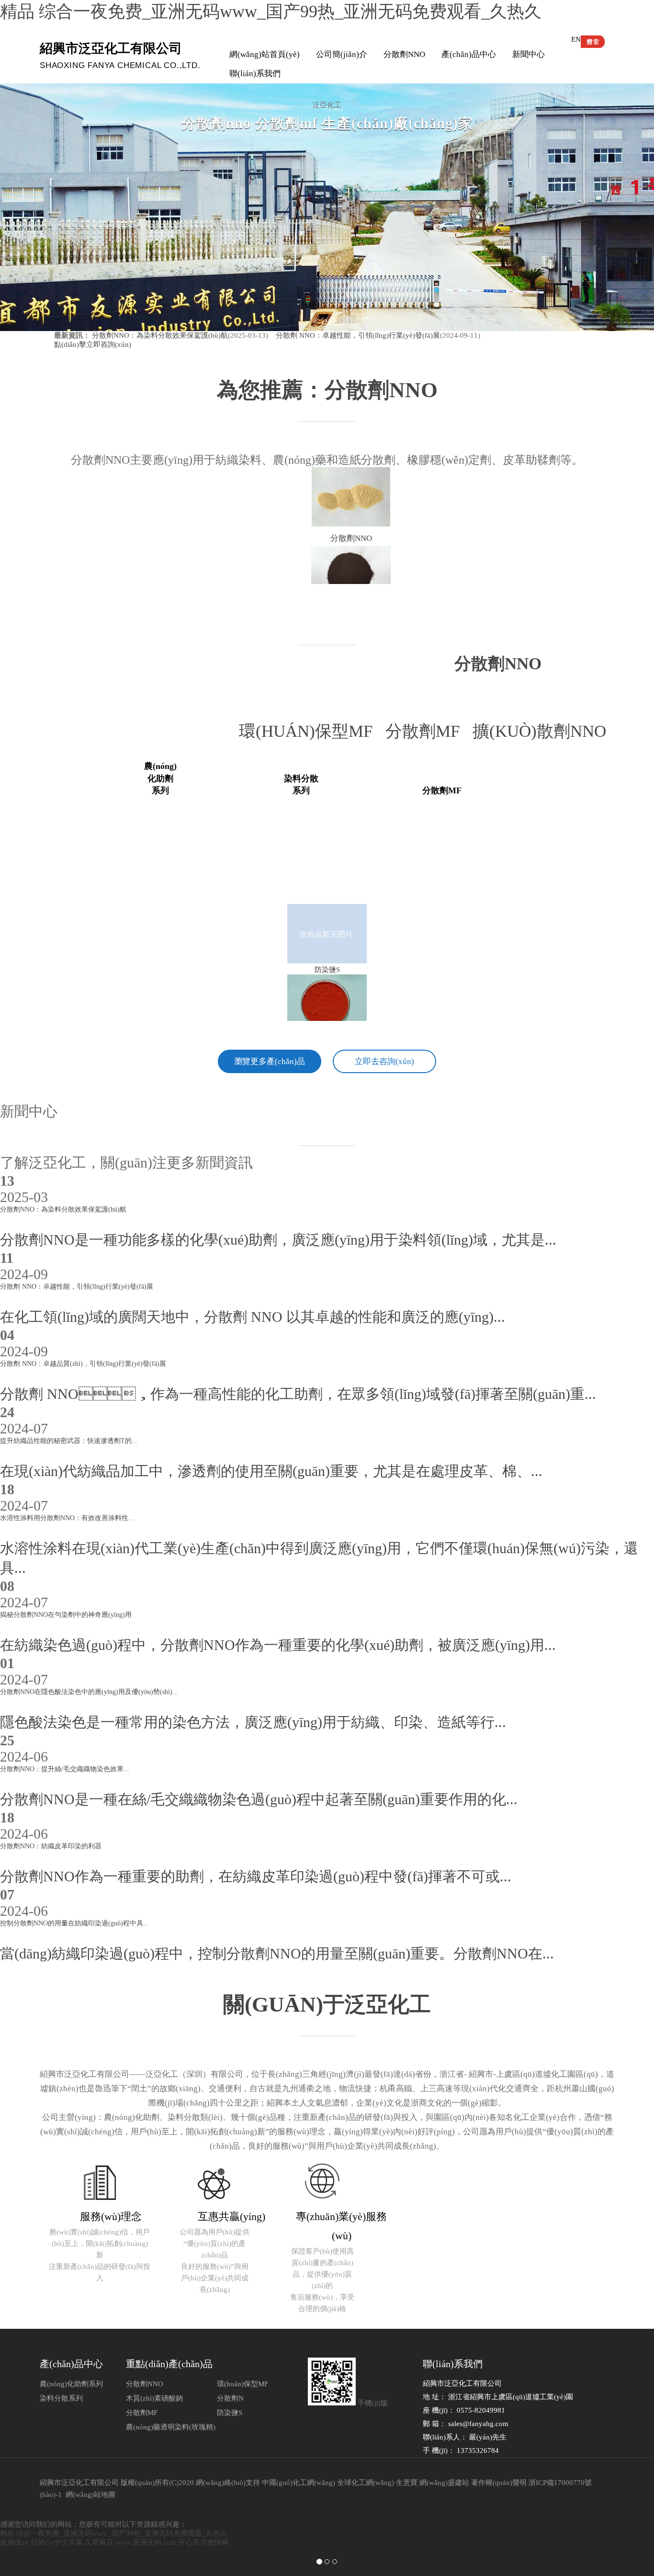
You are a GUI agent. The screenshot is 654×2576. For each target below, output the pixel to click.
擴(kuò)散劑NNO (544, 731)
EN (576, 39)
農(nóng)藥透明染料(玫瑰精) (171, 2427)
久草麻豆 (99, 2542)
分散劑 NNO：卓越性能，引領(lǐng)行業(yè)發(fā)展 (357, 335)
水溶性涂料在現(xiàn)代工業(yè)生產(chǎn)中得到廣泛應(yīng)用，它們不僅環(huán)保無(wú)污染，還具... (319, 1545)
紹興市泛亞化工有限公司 (79, 2483)
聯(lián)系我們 (255, 74)
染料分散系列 (61, 2398)
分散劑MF (429, 731)
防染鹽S (230, 2413)
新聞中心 (529, 54)
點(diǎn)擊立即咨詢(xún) (93, 344)
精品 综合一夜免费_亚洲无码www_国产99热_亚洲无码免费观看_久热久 (271, 11)
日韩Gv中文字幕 (57, 2542)
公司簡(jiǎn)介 (342, 54)
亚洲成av (14, 2542)
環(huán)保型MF (312, 731)
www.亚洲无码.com (146, 2542)
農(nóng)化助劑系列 (71, 2384)
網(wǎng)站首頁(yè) (265, 54)
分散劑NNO (404, 54)
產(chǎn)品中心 (469, 54)
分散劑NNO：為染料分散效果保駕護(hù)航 (160, 335)
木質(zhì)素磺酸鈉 (154, 2398)
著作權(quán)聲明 (499, 2483)
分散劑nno (498, 664)
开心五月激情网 (203, 2542)
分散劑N (230, 2398)
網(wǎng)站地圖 (90, 2495)
